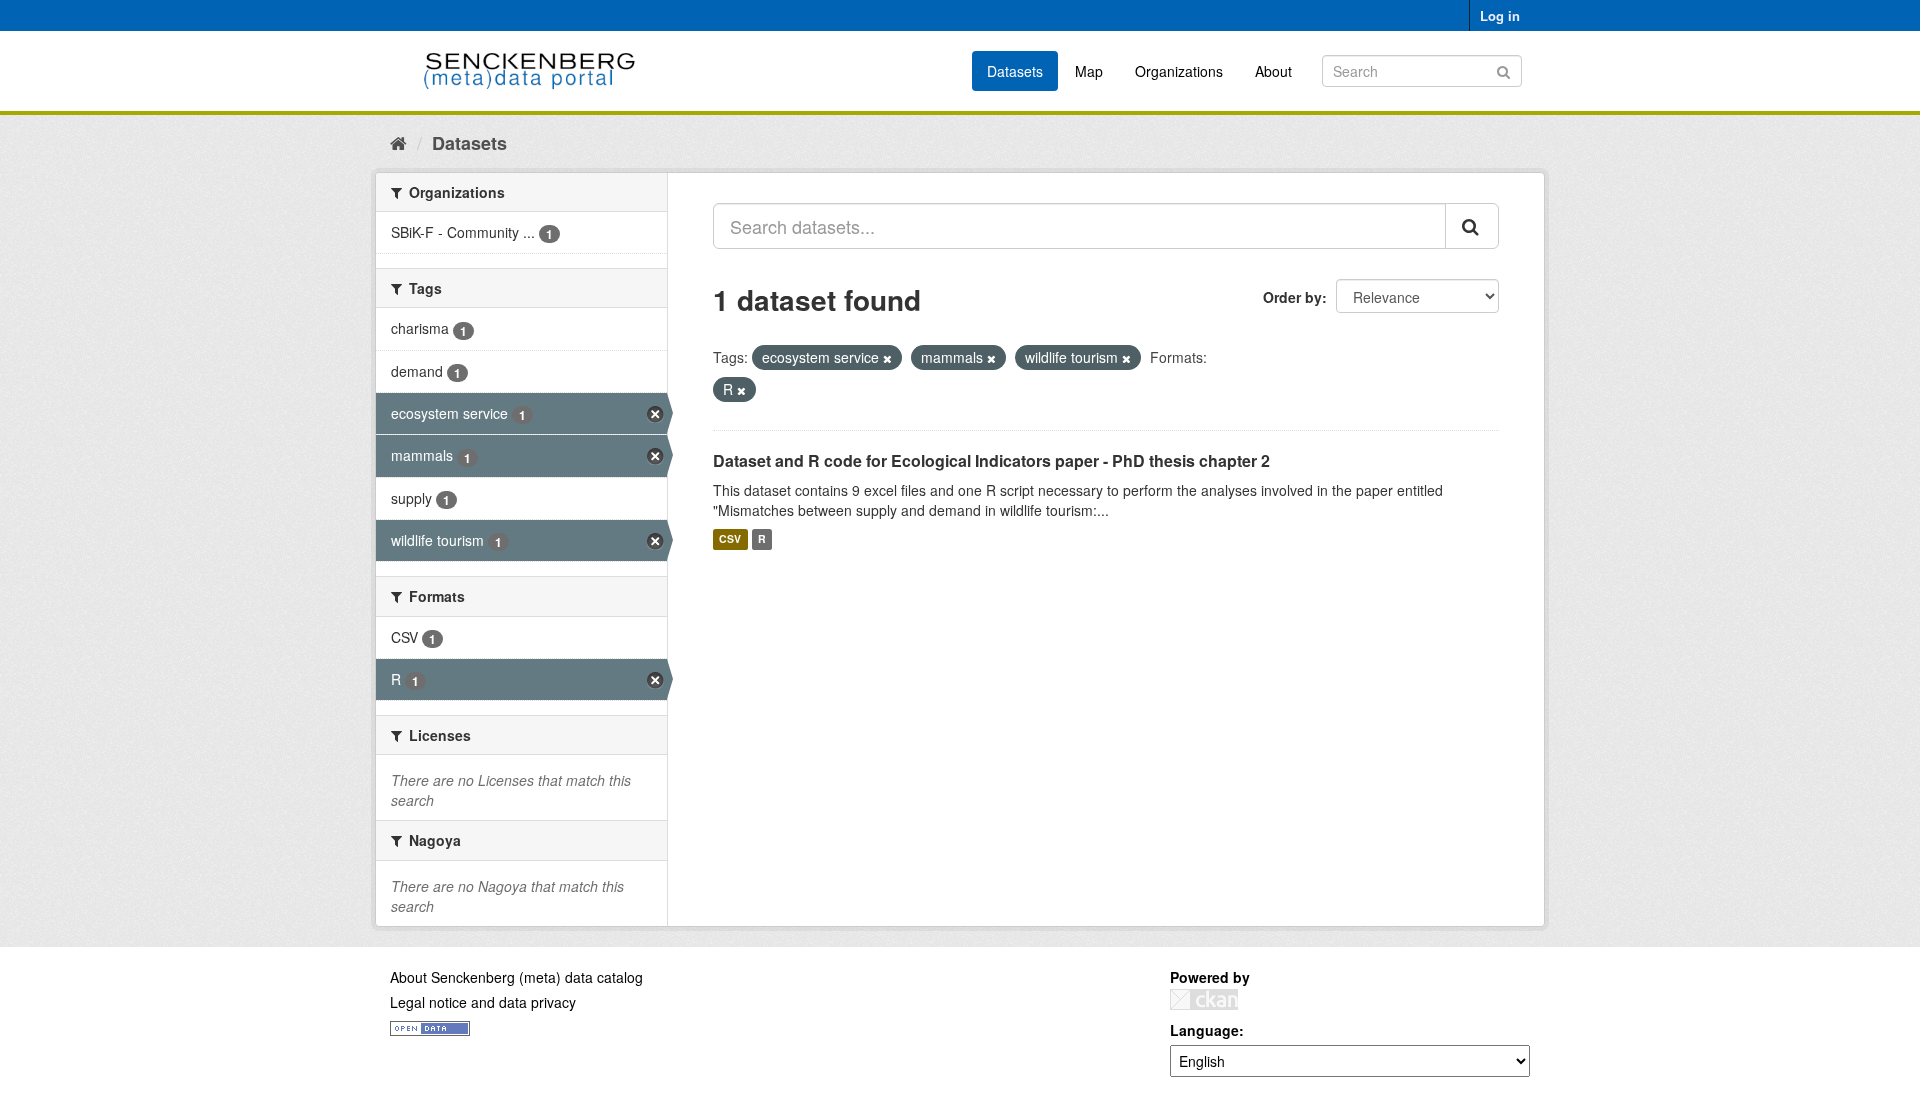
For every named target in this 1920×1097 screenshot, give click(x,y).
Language (1204, 1030)
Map (1089, 71)
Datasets (1015, 71)
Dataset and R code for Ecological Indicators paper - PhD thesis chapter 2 (991, 460)
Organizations (1179, 71)
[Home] (398, 142)
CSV (730, 539)
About (1273, 71)
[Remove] (887, 358)
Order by (1292, 297)
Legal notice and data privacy (483, 1002)
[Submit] (1503, 69)
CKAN (1204, 999)
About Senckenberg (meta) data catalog (516, 977)
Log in (1500, 15)
